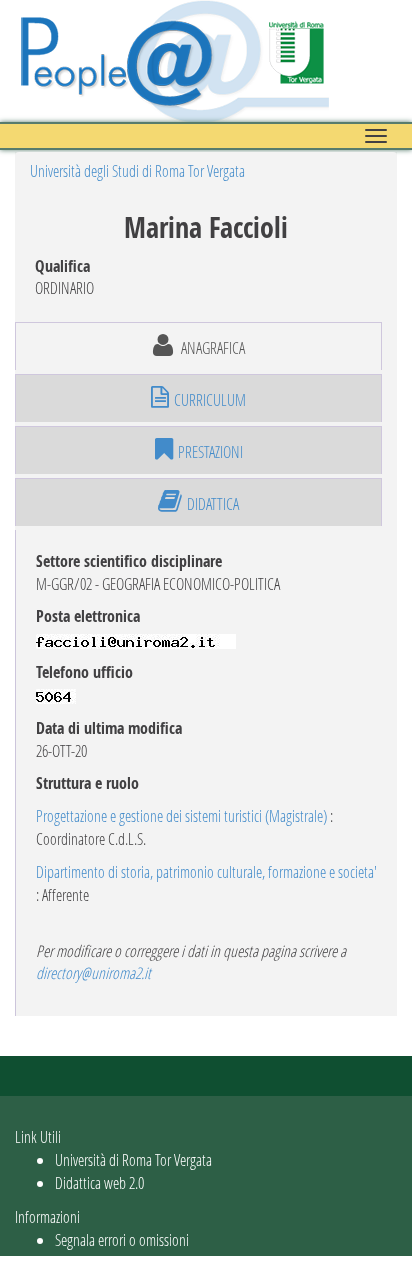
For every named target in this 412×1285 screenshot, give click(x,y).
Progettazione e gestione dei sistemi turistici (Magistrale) (181, 815)
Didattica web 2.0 (99, 1182)
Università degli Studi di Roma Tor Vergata (137, 170)
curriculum (210, 399)
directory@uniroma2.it (93, 972)
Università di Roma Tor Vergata (133, 1159)
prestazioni (210, 451)
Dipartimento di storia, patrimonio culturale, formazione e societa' (206, 871)
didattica (213, 503)
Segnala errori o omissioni (122, 1239)
